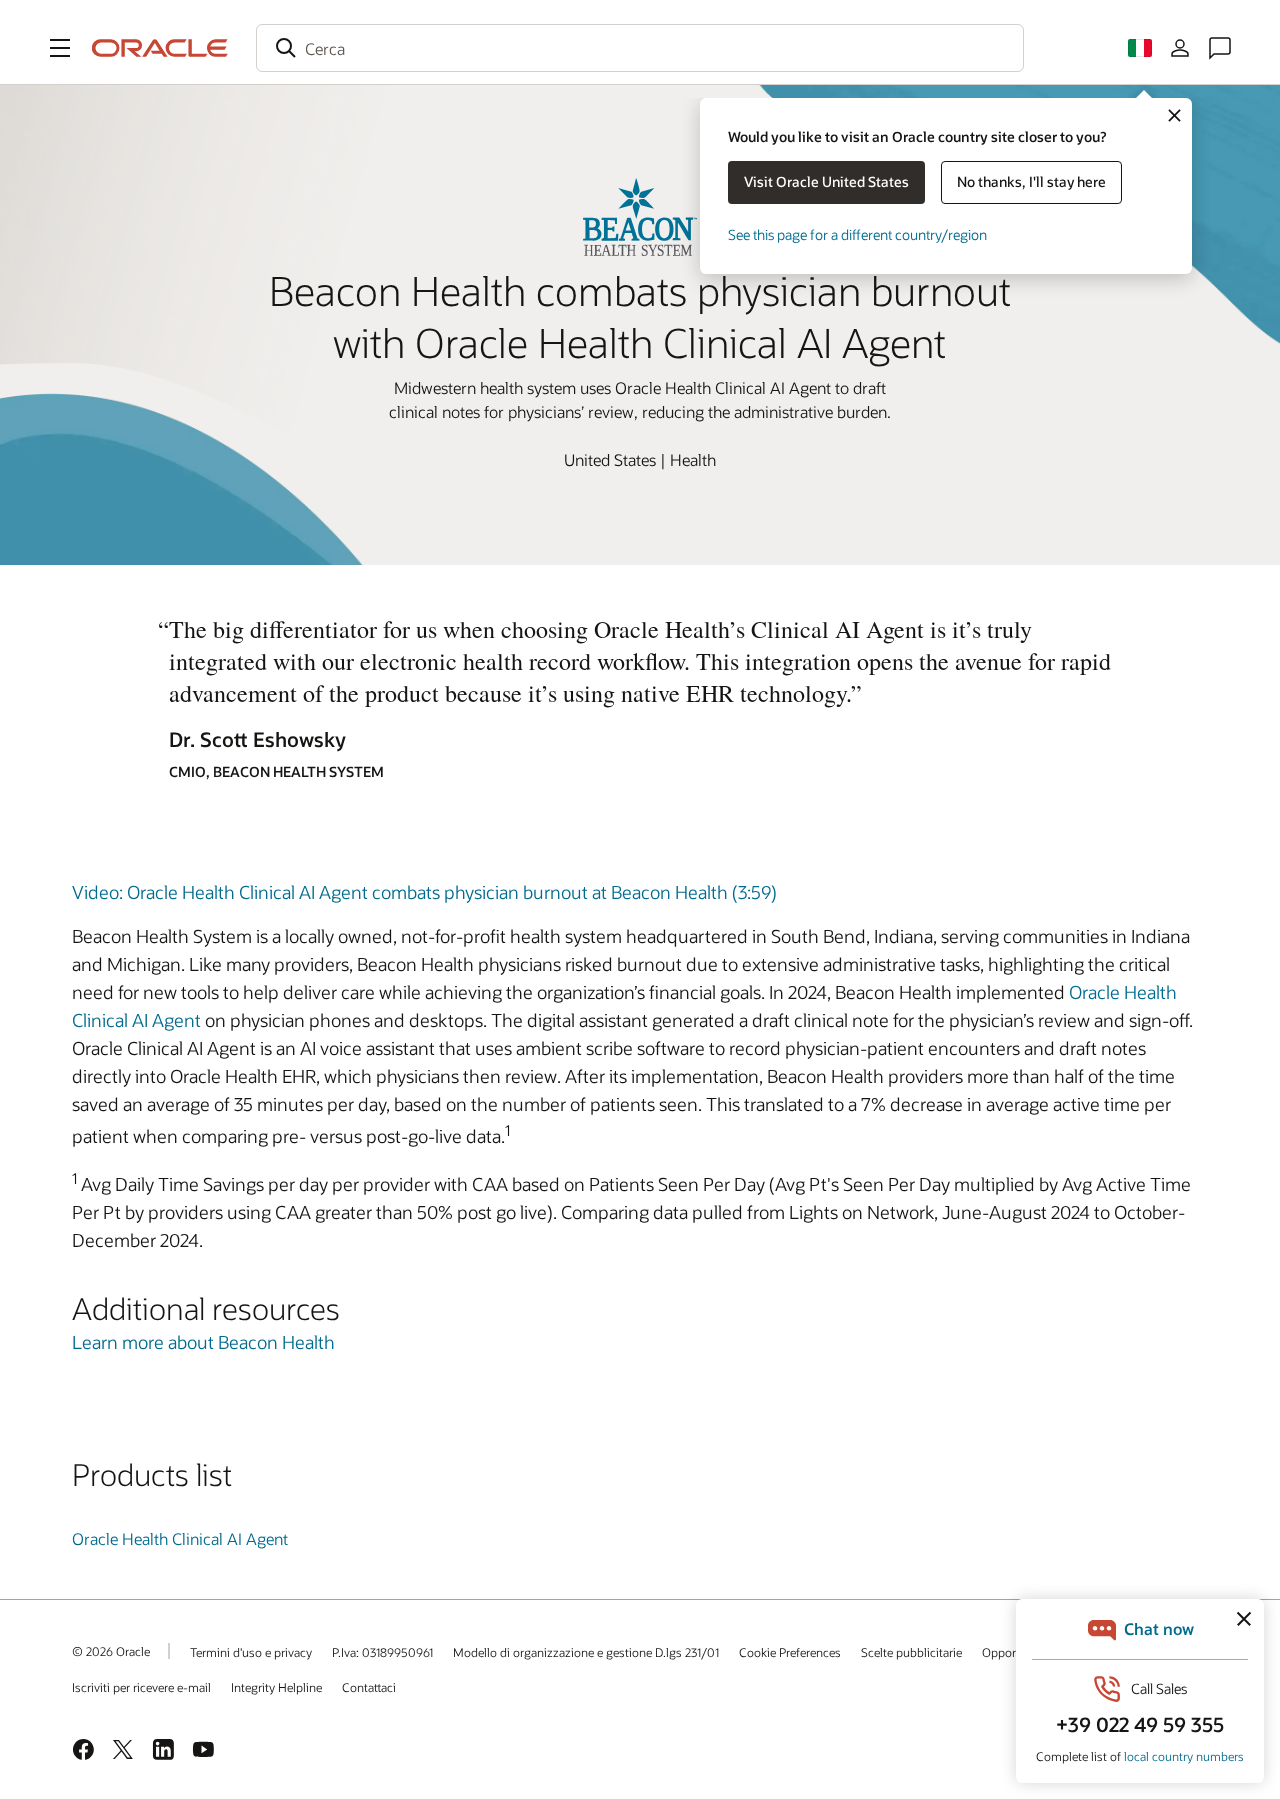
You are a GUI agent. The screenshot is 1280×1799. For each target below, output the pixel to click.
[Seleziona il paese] (1140, 48)
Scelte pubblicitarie (911, 1652)
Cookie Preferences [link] (790, 1652)
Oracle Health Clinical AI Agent (180, 1538)
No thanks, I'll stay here (1031, 181)
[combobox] (640, 48)
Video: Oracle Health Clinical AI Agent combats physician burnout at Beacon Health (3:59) (424, 892)
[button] (60, 48)
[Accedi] (1180, 48)
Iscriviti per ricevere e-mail (141, 1687)
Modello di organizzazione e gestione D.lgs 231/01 (586, 1652)
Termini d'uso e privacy (251, 1652)
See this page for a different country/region (857, 234)
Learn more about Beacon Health (203, 1342)
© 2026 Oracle (111, 1651)
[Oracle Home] (160, 48)
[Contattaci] (1220, 48)
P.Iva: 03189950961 (382, 1652)
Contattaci (369, 1687)
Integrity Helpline (276, 1687)
